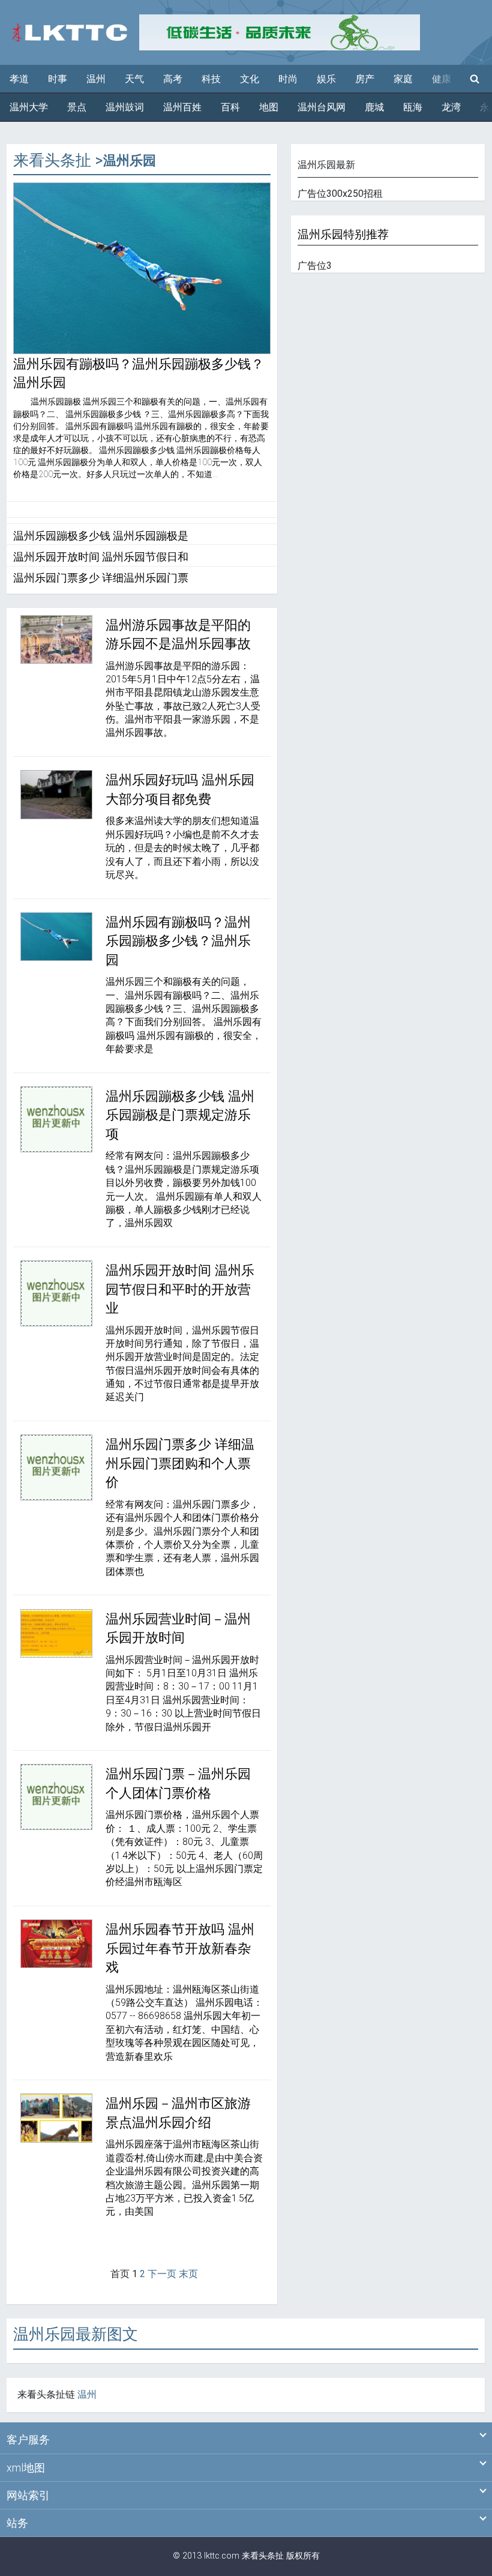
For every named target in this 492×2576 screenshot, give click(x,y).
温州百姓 (182, 107)
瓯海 (413, 107)
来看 (250, 2556)
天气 (134, 79)
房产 (365, 79)
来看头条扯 (52, 160)
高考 (173, 79)
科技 (211, 79)
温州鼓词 (125, 107)
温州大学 (29, 107)
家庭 (403, 79)
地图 (269, 107)
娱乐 (326, 79)
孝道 (19, 79)
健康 (442, 79)
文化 (250, 79)
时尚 (288, 79)
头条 (267, 2556)
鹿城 (374, 107)
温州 (96, 79)
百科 (230, 107)
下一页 (162, 2274)
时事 (58, 79)
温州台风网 (322, 107)
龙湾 (451, 107)
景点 (77, 107)
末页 (188, 2274)
